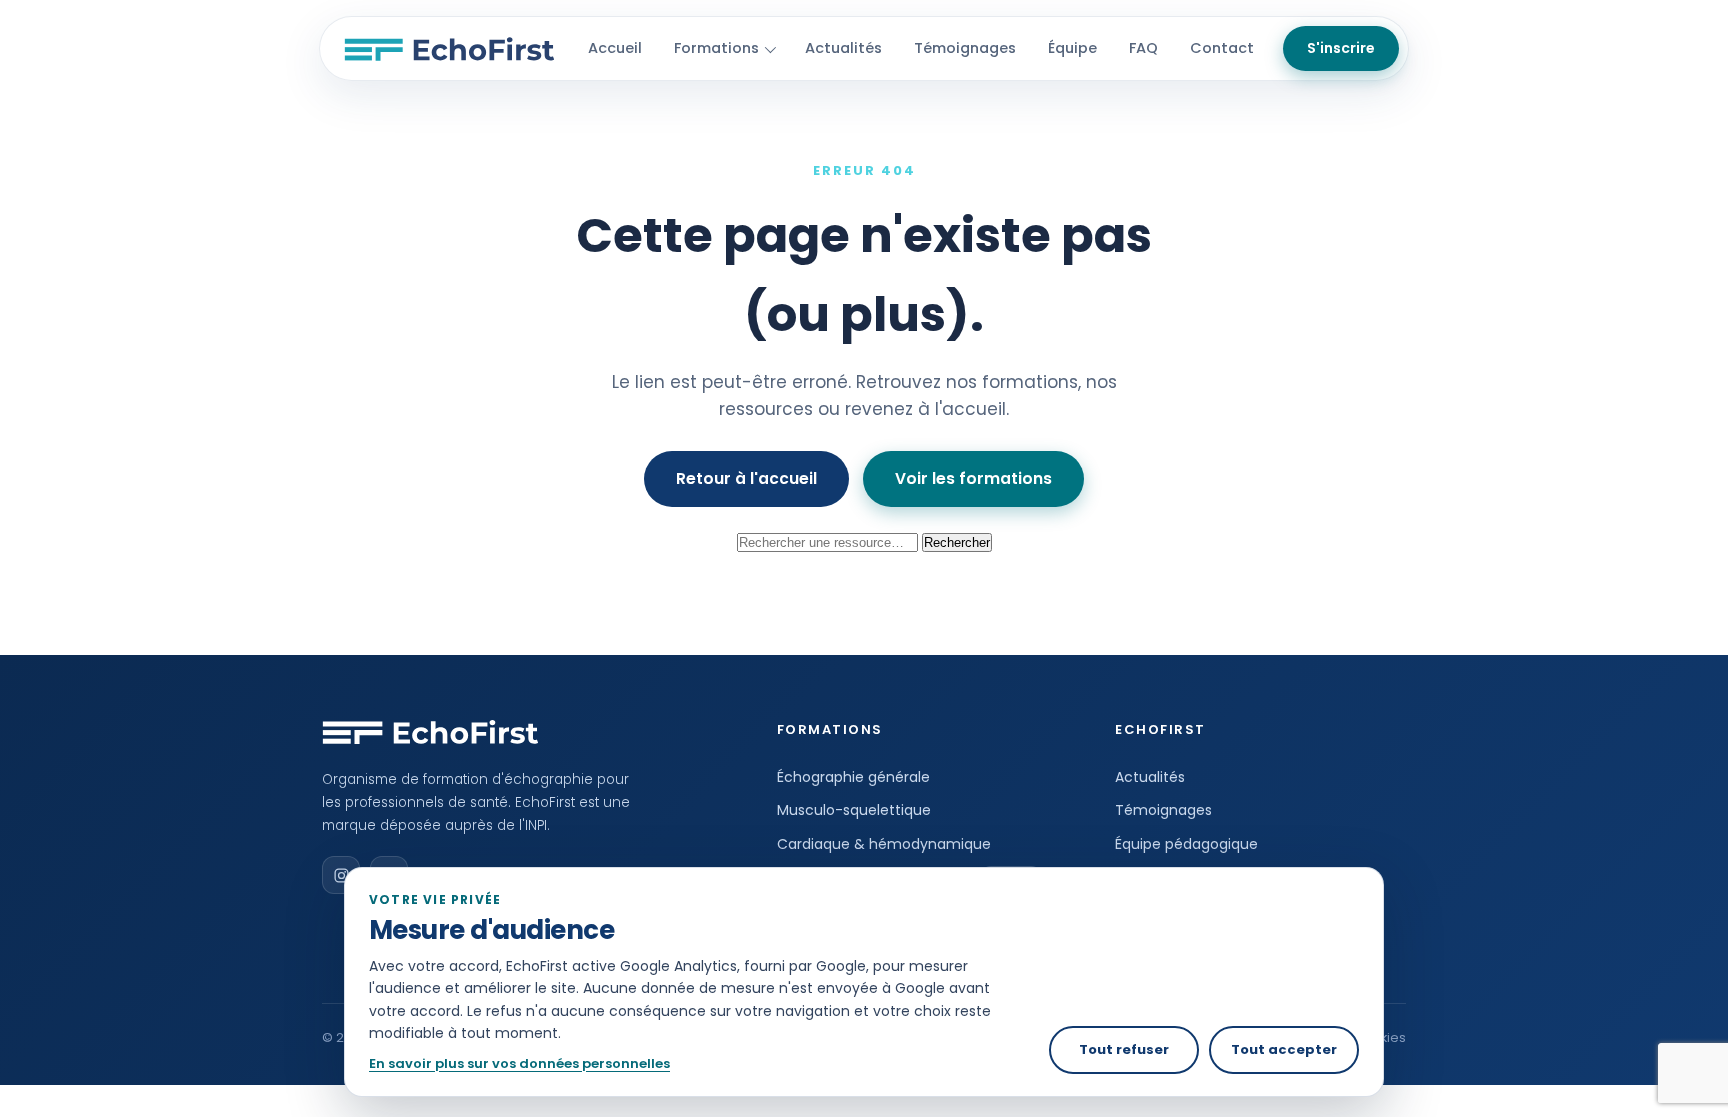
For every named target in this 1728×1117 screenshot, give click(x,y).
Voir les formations (973, 478)
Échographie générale (853, 777)
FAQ (1143, 48)
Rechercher (957, 542)
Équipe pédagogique (1186, 844)
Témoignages (965, 48)
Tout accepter (1284, 1049)
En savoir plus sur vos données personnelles (519, 1063)
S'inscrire (1341, 48)
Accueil (615, 48)
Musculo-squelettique (854, 810)
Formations (716, 48)
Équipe (1072, 48)
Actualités (843, 48)
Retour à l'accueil (746, 478)
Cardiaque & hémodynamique (884, 844)
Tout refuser (1124, 1049)
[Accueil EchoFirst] (449, 49)
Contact (1222, 48)
